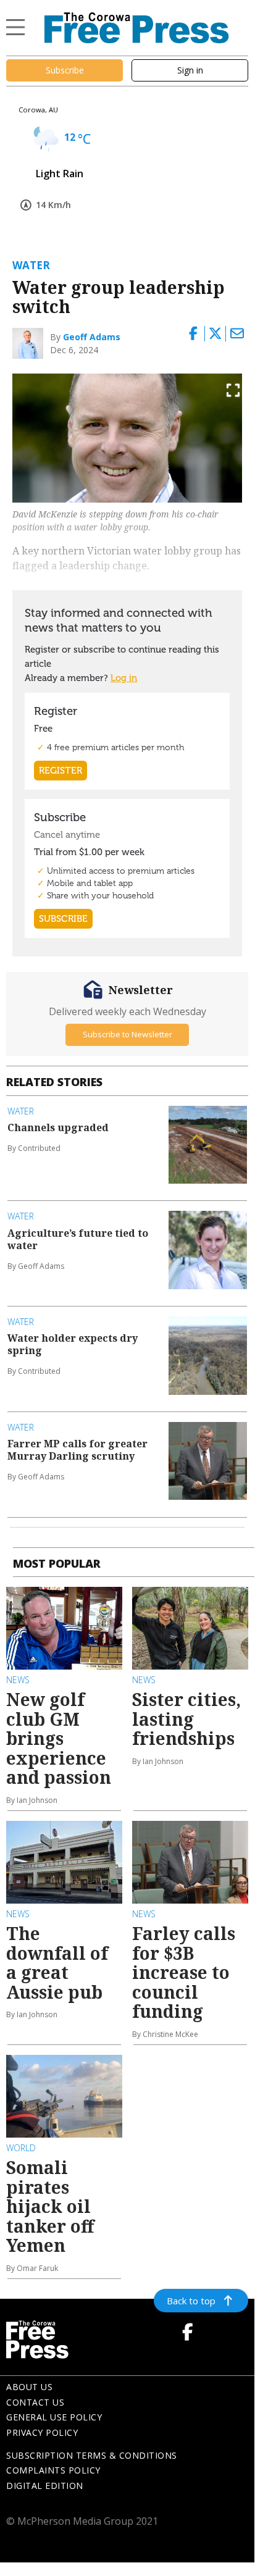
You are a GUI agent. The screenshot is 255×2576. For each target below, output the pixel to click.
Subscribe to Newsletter (127, 1034)
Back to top (191, 2301)
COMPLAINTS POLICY (53, 2470)
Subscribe (65, 70)
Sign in (190, 70)
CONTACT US (35, 2402)
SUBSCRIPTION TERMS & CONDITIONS (92, 2455)
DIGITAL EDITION (45, 2486)
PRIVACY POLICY (42, 2432)
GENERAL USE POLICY (54, 2417)
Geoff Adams (92, 337)
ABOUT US (29, 2387)
